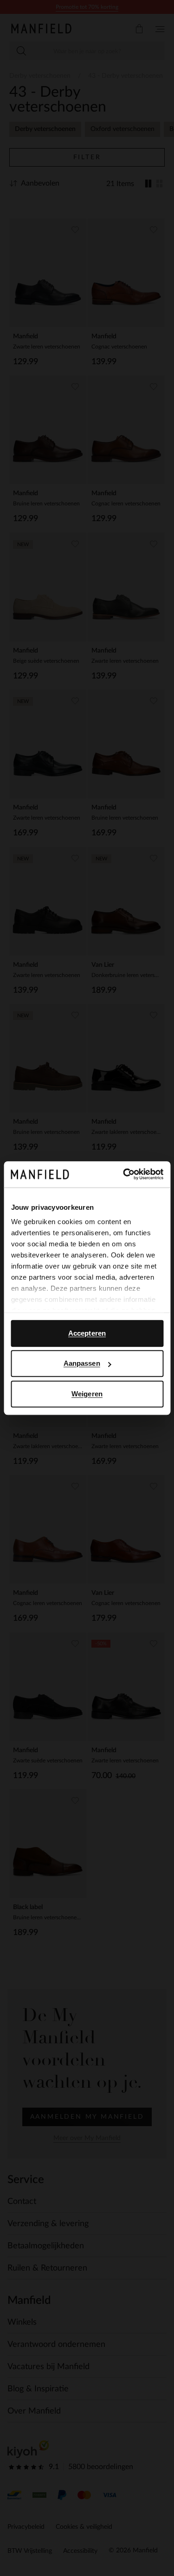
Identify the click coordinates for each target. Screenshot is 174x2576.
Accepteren (87, 1333)
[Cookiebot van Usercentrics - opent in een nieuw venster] (124, 1174)
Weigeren (87, 1394)
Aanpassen (82, 1363)
